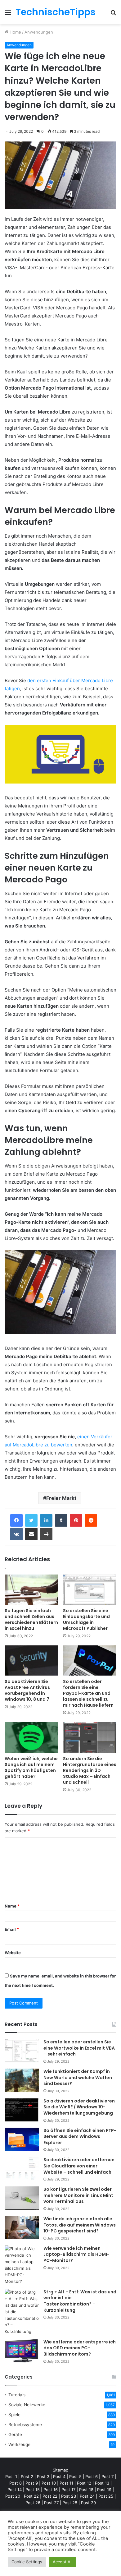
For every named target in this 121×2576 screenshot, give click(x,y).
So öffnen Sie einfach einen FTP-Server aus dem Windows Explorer (80, 2137)
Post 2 (27, 2477)
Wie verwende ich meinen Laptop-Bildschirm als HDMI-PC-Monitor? (76, 2254)
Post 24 (87, 2496)
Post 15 (33, 2490)
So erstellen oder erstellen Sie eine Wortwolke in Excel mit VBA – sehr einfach (79, 2048)
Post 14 (15, 2490)
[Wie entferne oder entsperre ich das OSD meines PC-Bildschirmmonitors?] (22, 2351)
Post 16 (51, 2490)
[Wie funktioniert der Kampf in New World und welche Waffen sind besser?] (22, 2080)
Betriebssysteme (25, 2425)
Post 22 (31, 2496)
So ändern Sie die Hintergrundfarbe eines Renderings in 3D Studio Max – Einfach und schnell (90, 1770)
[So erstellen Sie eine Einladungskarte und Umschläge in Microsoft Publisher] (90, 1590)
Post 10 (49, 2483)
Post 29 (88, 2503)
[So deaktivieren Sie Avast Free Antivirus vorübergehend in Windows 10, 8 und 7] (31, 1660)
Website (13, 1953)
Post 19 (104, 2490)
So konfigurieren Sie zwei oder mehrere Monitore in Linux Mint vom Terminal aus (78, 2195)
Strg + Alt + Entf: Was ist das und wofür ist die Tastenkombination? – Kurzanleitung (80, 2301)
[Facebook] (16, 1520)
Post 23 (69, 2496)
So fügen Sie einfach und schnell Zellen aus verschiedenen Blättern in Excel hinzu (31, 1619)
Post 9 (32, 2483)
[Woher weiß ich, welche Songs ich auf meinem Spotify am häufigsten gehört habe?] (31, 1737)
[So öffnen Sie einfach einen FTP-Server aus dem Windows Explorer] (22, 2139)
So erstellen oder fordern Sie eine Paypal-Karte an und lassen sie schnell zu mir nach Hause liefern (88, 1693)
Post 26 (33, 2503)
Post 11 (66, 2483)
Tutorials (17, 2395)
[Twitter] (31, 1520)
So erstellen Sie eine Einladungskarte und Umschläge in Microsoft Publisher (86, 1619)
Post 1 (11, 2477)
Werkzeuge (19, 2444)
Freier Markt (61, 1498)
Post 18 (86, 2490)
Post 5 (75, 2477)
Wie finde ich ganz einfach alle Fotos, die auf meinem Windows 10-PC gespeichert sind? (80, 2225)
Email (12, 1929)
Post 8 (16, 2483)
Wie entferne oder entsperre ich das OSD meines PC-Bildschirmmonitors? (80, 2348)
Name (12, 1906)
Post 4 (59, 2477)
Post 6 (92, 2477)
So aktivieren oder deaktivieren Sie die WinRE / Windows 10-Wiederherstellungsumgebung (79, 2107)
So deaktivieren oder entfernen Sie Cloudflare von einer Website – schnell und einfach (79, 2166)
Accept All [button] (63, 2562)
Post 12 (84, 2483)
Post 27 (51, 2503)
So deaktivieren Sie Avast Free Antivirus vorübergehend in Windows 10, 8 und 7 (27, 1690)
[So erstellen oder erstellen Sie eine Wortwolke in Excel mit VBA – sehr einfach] (22, 2051)
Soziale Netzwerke (27, 2405)
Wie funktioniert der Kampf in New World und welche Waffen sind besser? (78, 2077)
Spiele (14, 2415)
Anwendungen (39, 32)
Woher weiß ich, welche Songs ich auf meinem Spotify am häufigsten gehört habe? (31, 1767)
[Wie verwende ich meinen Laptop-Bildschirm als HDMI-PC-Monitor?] (22, 2265)
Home (15, 32)
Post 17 (68, 2490)
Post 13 (102, 2483)
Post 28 (70, 2503)
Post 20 (13, 2496)
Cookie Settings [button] (27, 2562)
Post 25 (106, 2496)
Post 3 (43, 2477)
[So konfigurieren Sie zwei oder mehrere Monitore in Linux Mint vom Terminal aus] (22, 2198)
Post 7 (108, 2477)
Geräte (15, 2435)
